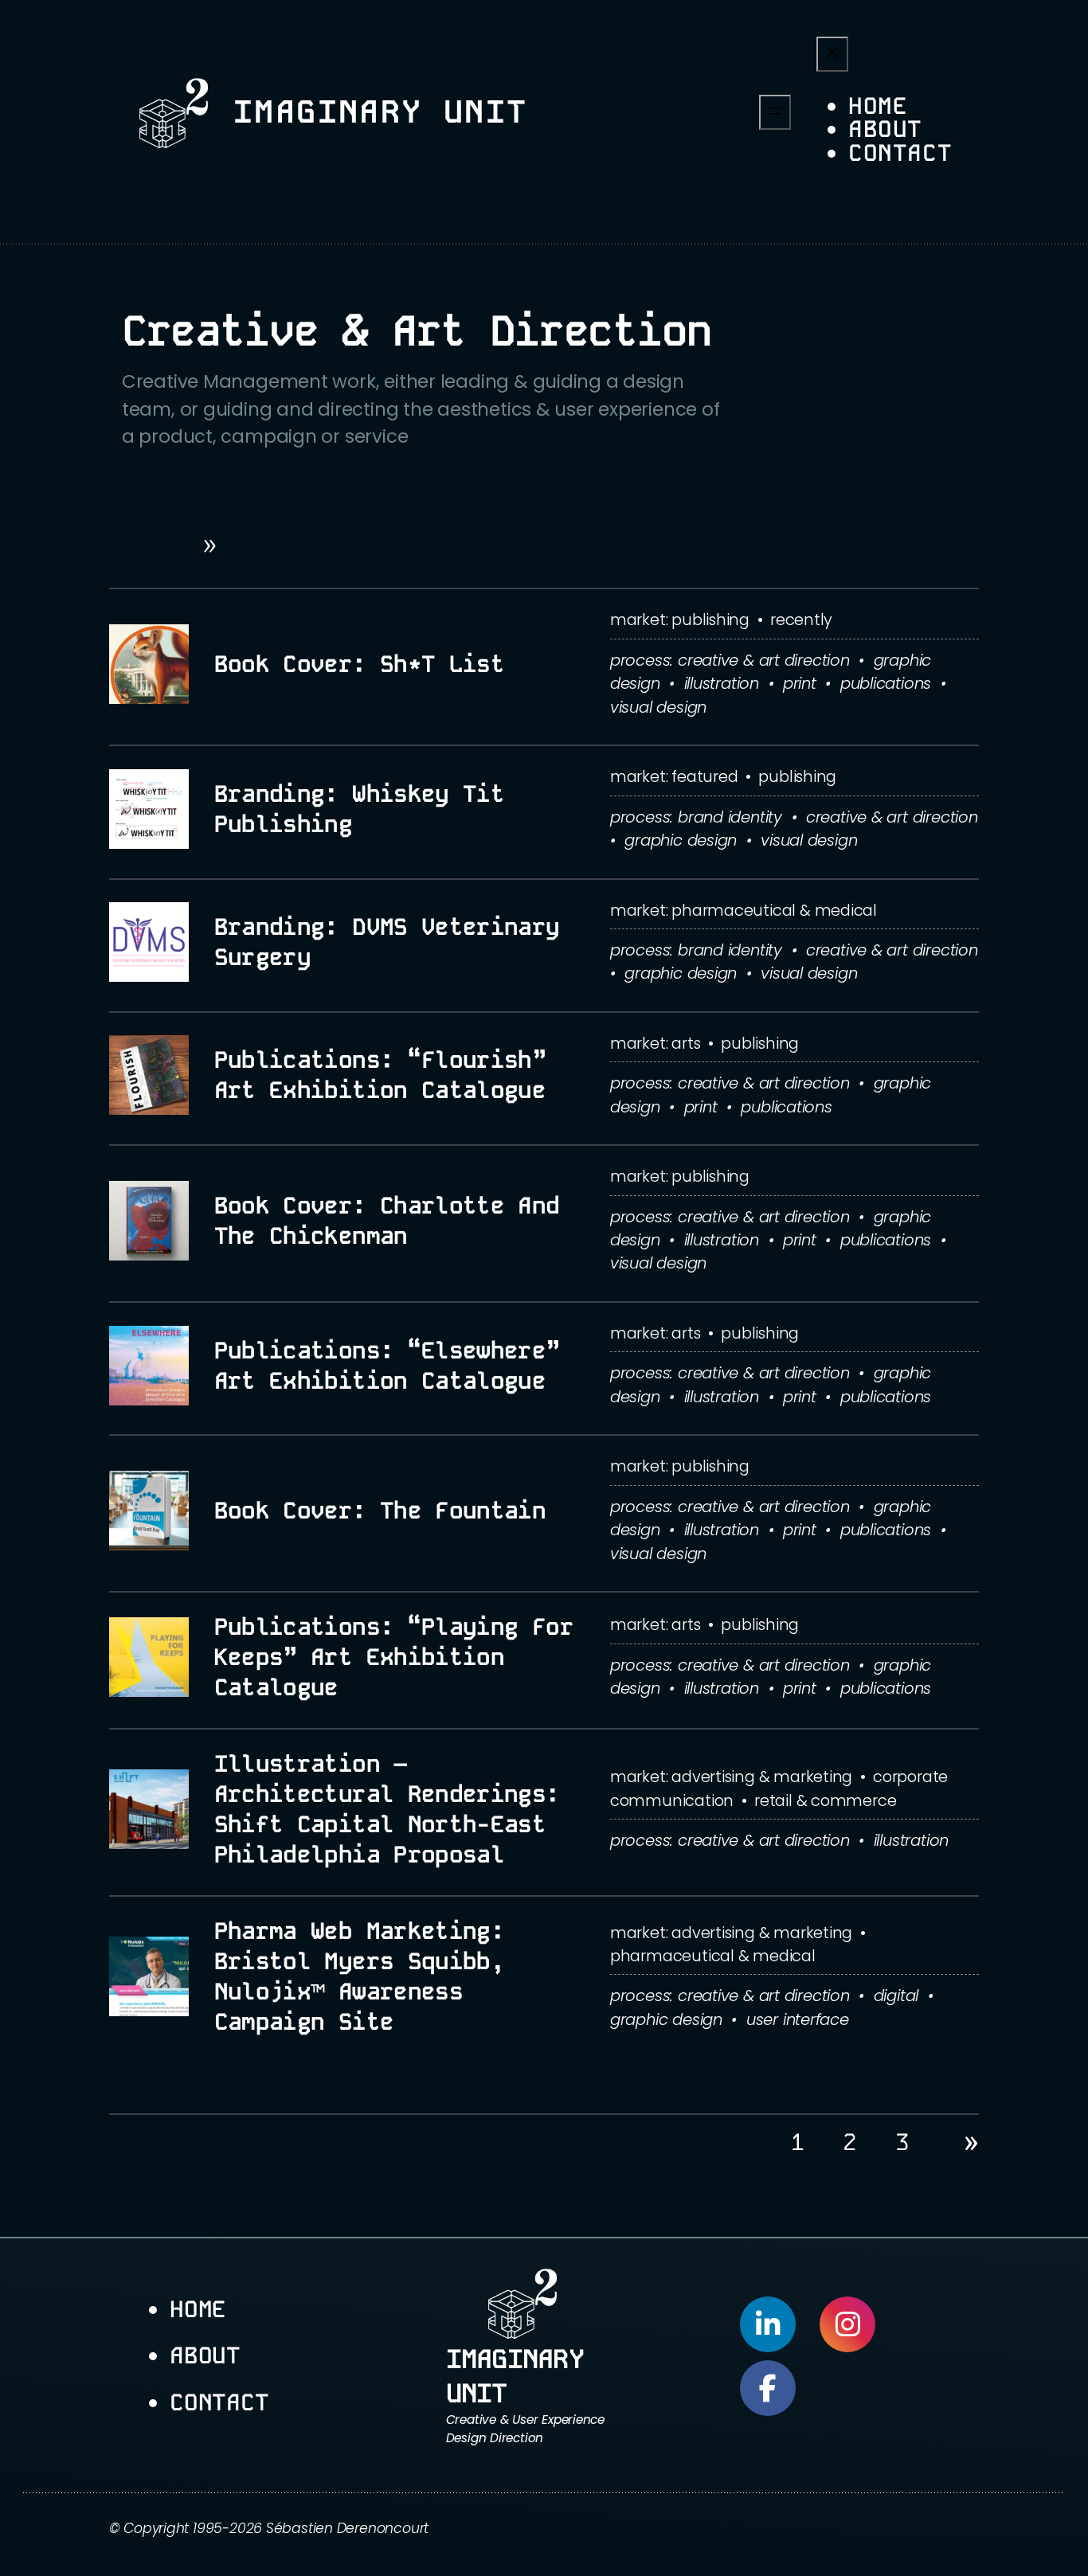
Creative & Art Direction (764, 660)
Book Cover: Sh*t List (360, 664)
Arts (686, 1043)
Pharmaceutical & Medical (774, 910)
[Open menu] (775, 112)
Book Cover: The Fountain (380, 1511)
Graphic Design (681, 840)
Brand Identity (730, 817)
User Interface (798, 2019)
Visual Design (658, 707)
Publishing (710, 620)
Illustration (722, 683)
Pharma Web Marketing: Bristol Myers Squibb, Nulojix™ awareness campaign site (360, 1976)
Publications (886, 683)
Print (800, 683)
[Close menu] (832, 54)
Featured (704, 776)
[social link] (768, 2324)
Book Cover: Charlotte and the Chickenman (387, 1221)
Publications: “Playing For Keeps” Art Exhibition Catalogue (394, 1657)
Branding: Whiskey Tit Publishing (360, 809)
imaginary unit (381, 112)
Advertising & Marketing (762, 1777)
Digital (896, 1996)
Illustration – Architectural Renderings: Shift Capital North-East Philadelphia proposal (387, 1809)
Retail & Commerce (825, 1800)
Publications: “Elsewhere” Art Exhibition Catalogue (387, 1366)
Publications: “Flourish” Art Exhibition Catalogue (380, 1075)
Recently (801, 620)
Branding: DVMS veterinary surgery (387, 942)
